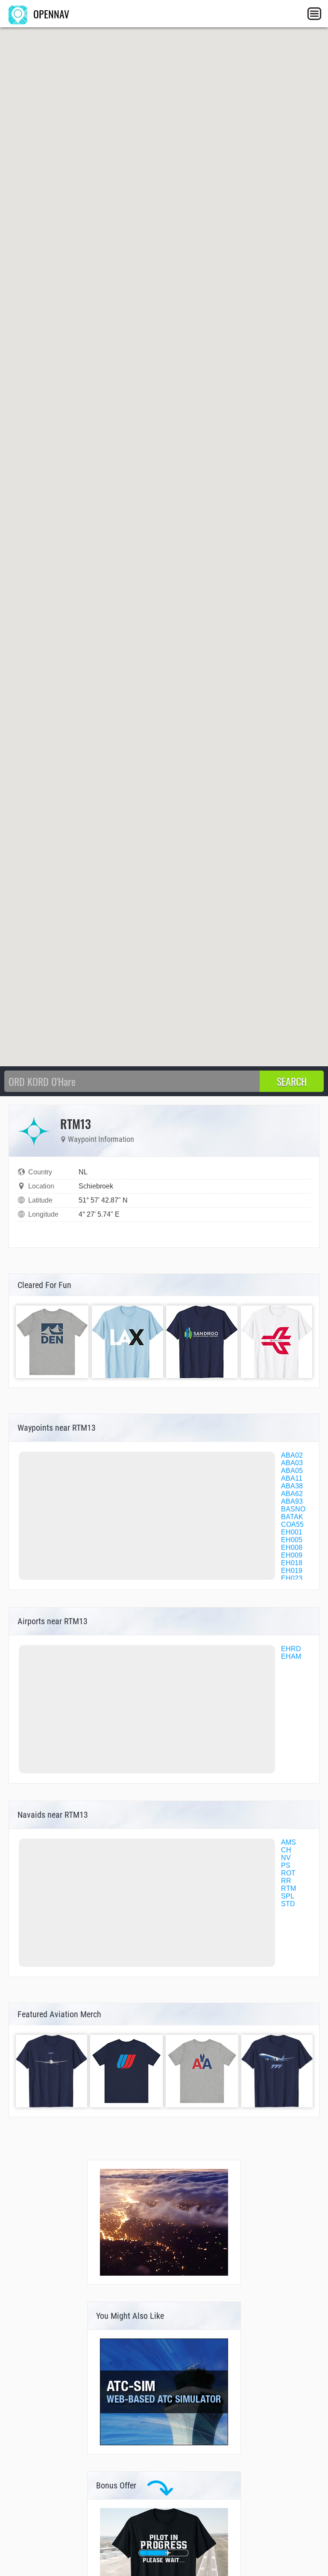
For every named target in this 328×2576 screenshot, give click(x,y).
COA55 (292, 1524)
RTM (288, 1888)
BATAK (292, 1517)
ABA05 (292, 1471)
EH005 (292, 1540)
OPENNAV (50, 14)
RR (286, 1881)
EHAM (291, 1656)
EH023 (292, 1578)
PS (286, 1865)
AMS (288, 1842)
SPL (288, 1896)
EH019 (292, 1571)
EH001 (292, 1532)
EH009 (292, 1555)
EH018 (292, 1563)
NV (286, 1858)
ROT (288, 1873)
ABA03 (292, 1463)
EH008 (292, 1548)
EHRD (291, 1649)
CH (286, 1850)
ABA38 (292, 1486)
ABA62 (292, 1494)
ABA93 (292, 1501)
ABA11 (292, 1478)
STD (288, 1904)
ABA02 (292, 1455)
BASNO (293, 1509)
